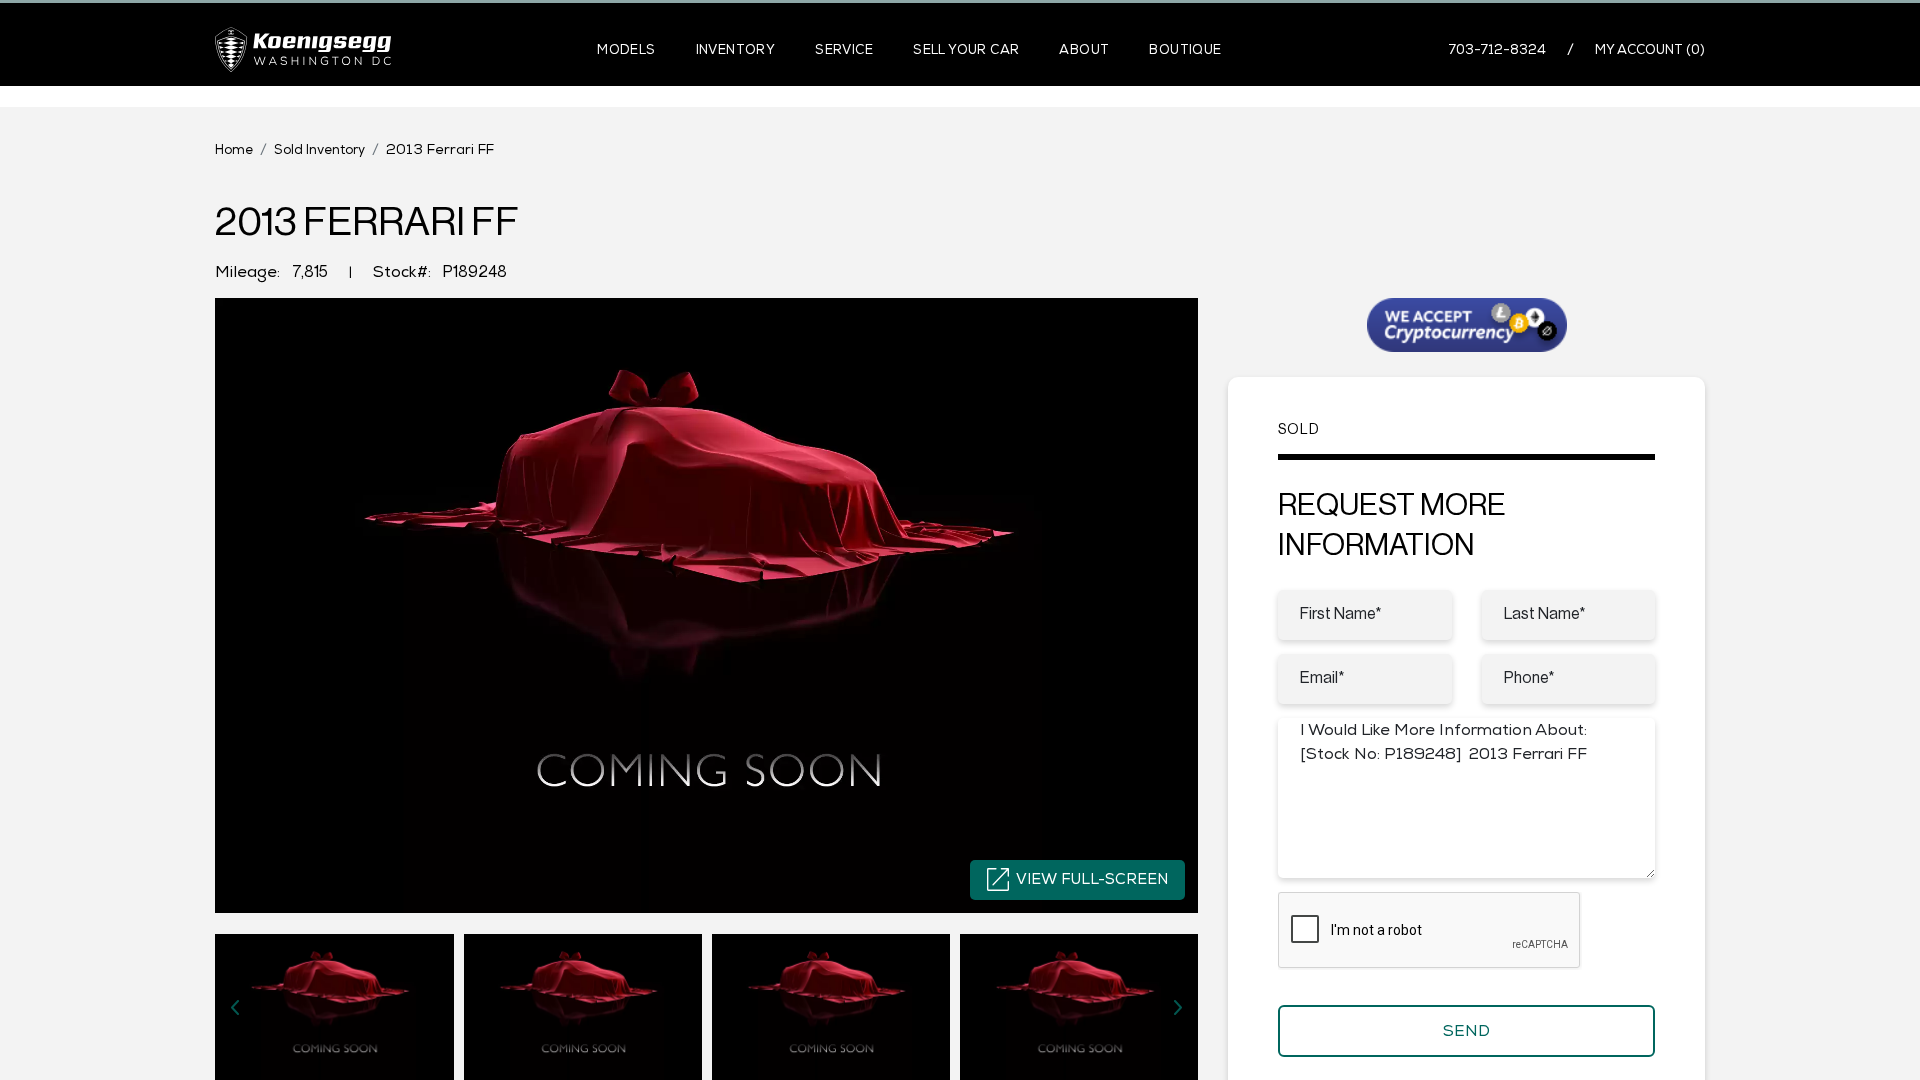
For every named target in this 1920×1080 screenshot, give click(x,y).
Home (234, 149)
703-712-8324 (1497, 49)
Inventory (736, 49)
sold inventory (319, 149)
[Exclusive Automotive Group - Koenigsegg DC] (303, 49)
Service (844, 49)
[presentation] (235, 1007)
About (1084, 49)
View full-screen (1092, 878)
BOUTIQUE (1185, 49)
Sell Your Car (966, 49)
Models (626, 49)
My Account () (1650, 49)
